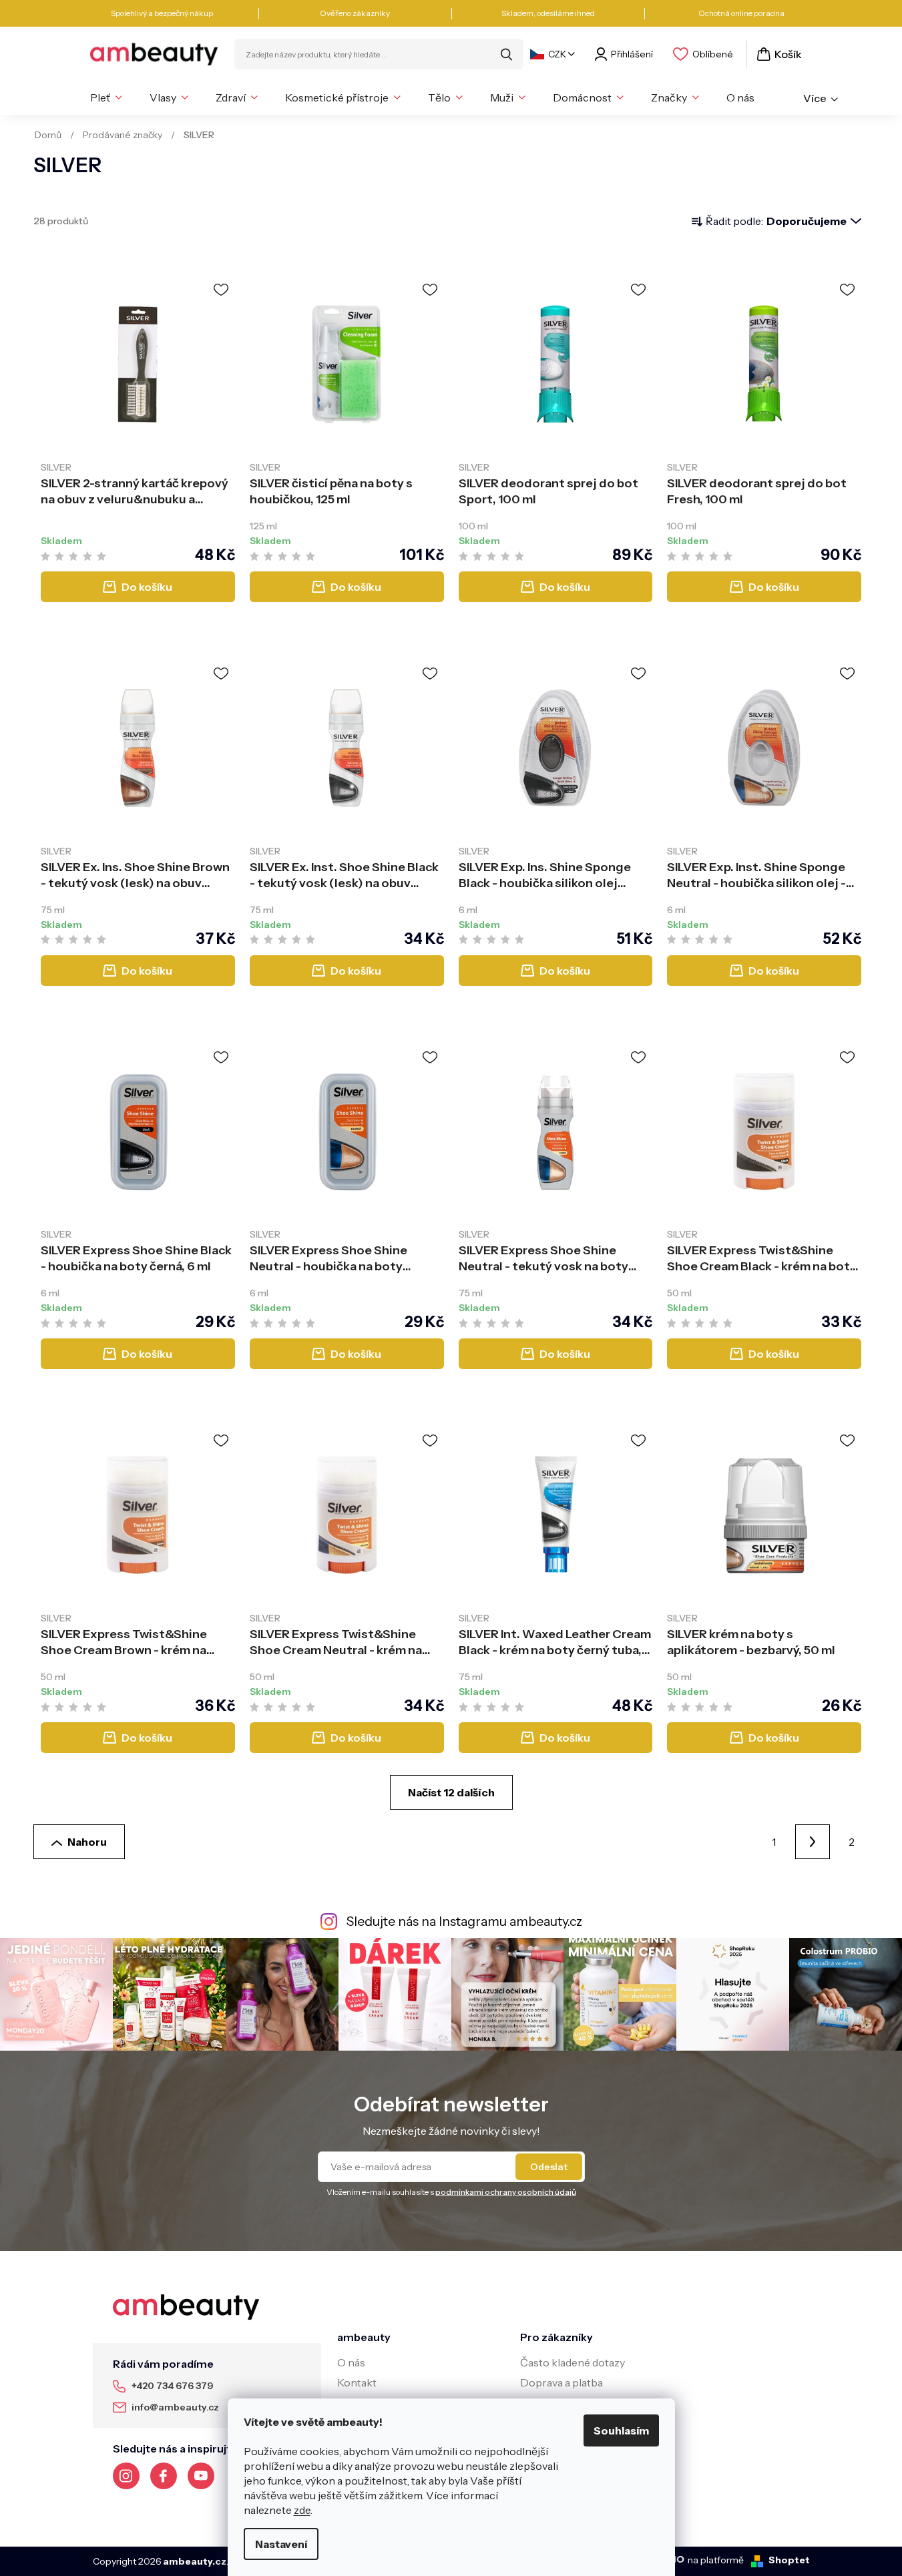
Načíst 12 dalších (451, 1792)
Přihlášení (632, 54)
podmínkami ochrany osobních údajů (506, 2192)
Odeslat (549, 2167)
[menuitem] (106, 97)
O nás (351, 2362)
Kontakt (357, 2382)
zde (302, 2510)
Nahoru (87, 1842)
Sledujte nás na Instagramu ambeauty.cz (464, 1921)
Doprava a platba (561, 2382)
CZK (557, 54)
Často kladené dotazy (573, 2362)
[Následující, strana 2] (813, 1842)
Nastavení (281, 2544)
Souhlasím (621, 2430)
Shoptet (789, 2560)
